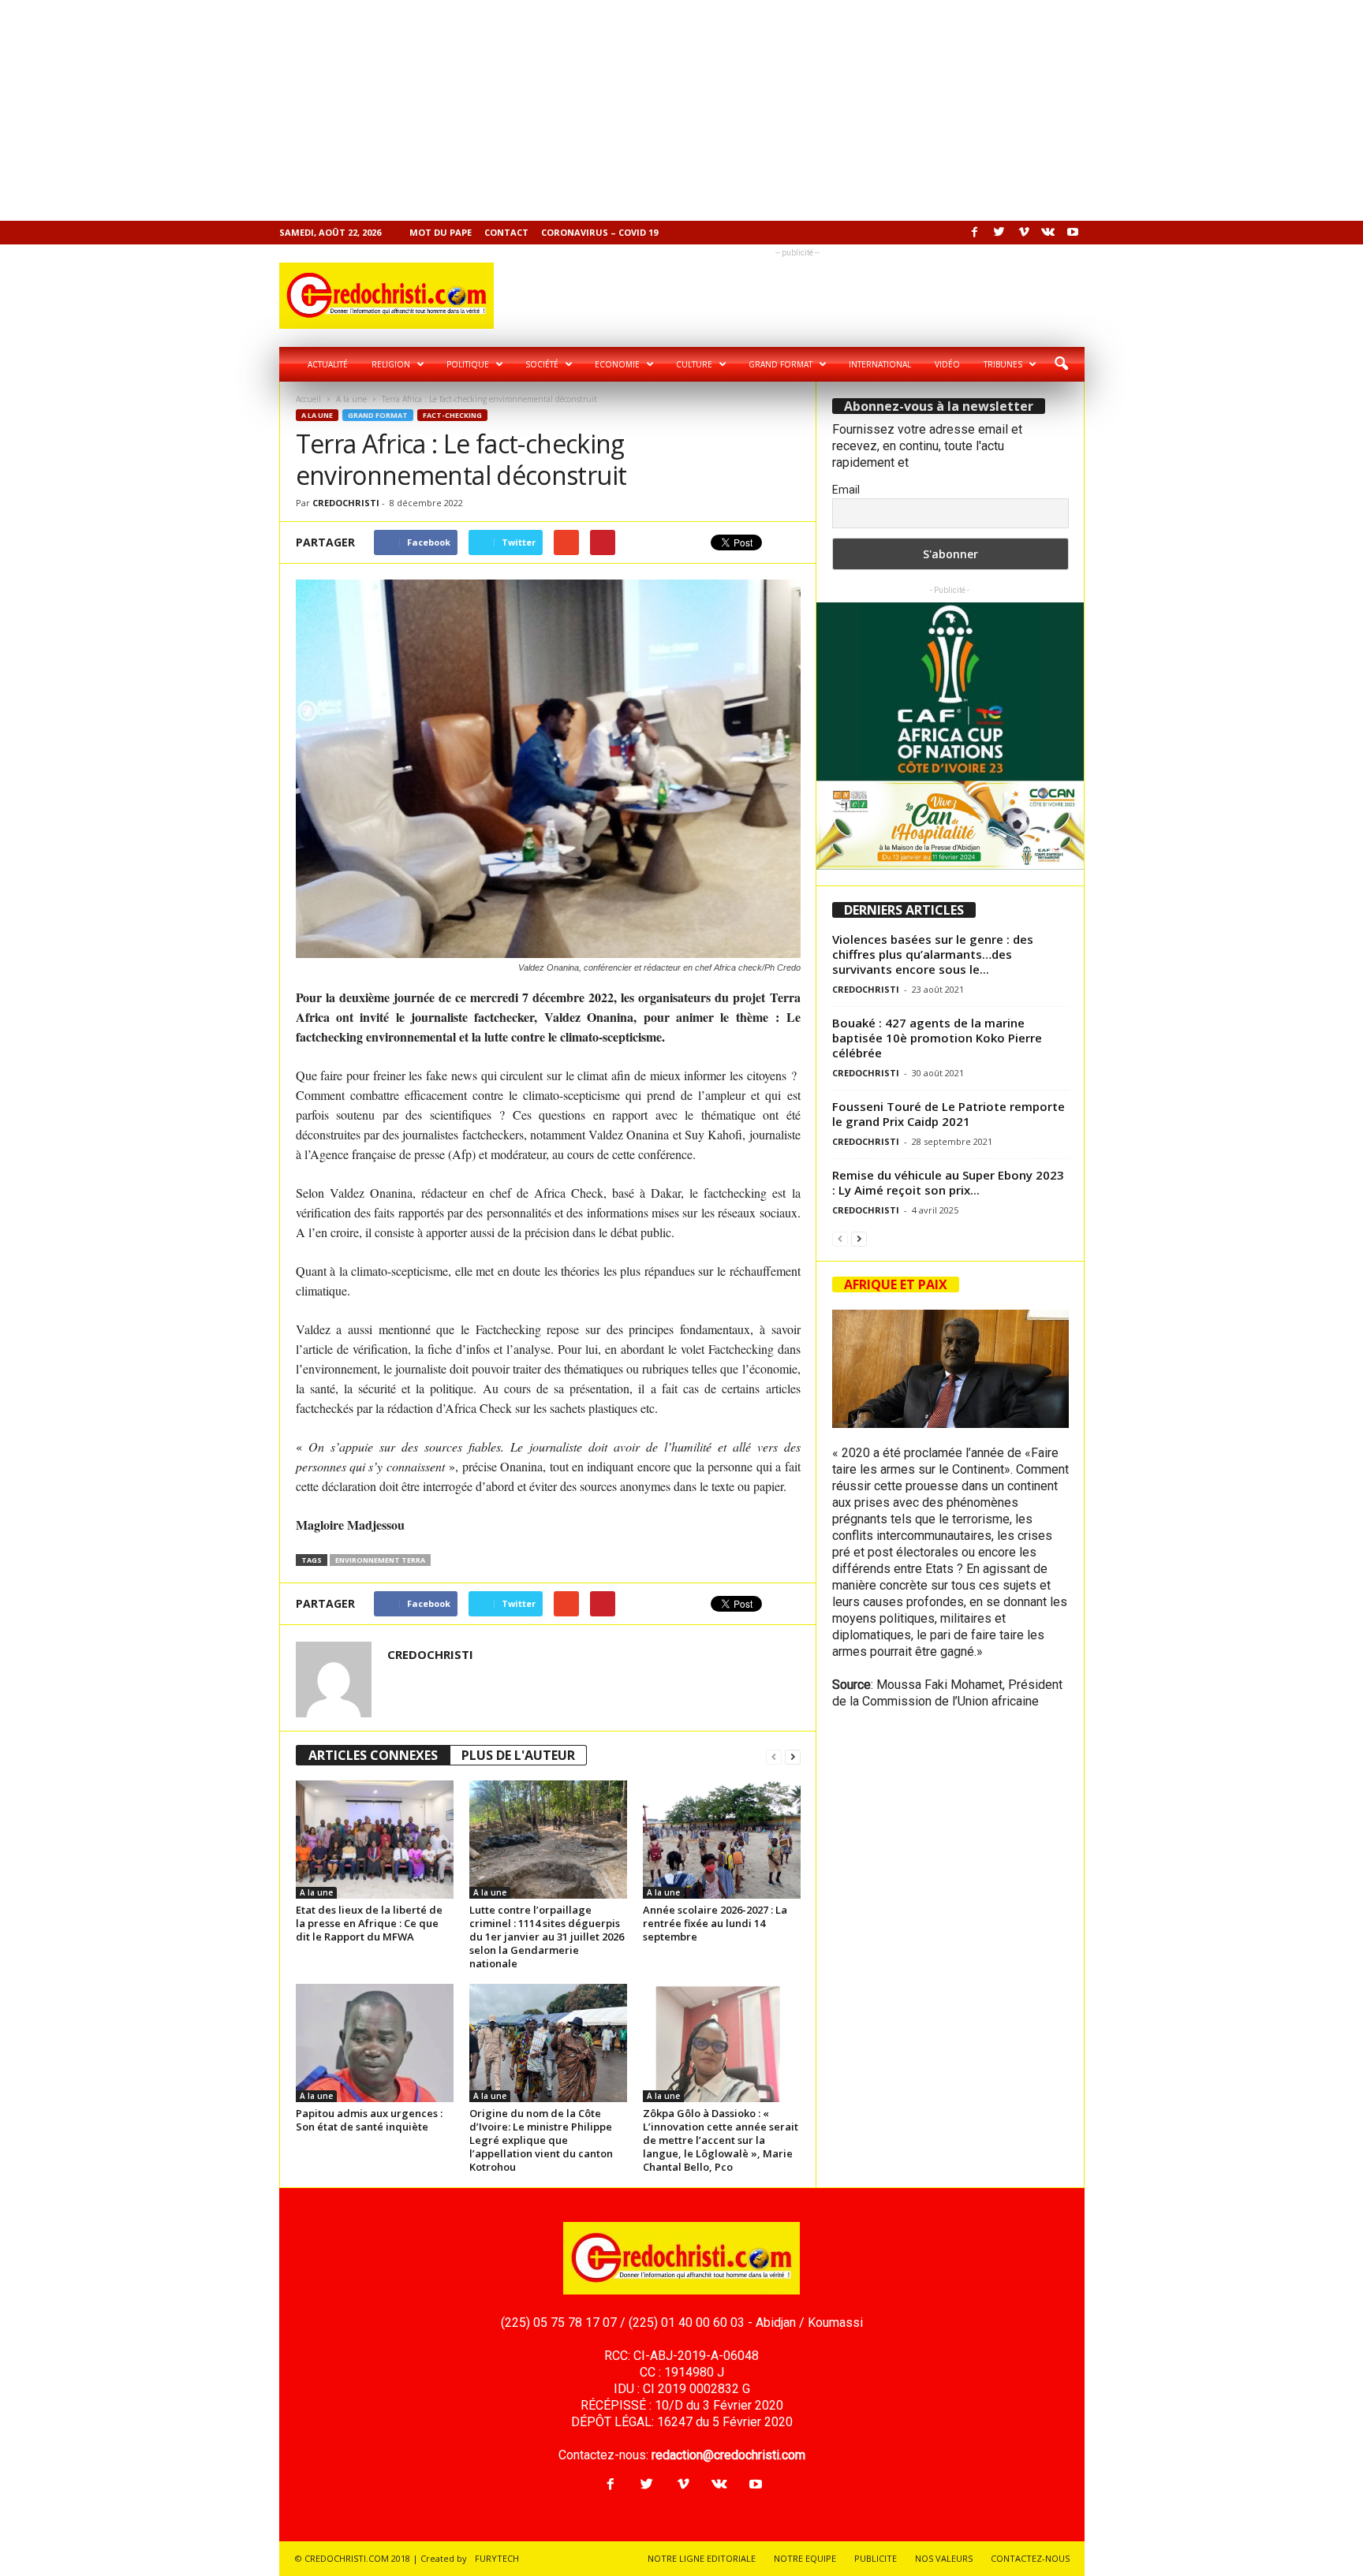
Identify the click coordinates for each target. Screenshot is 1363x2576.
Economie (617, 364)
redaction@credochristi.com (728, 2455)
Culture (694, 364)
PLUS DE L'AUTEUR (518, 1755)
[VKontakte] (1048, 233)
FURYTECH (497, 2558)
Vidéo (947, 364)
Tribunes (1003, 364)
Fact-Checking (452, 415)
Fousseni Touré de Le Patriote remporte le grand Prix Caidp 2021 (948, 1114)
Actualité (328, 364)
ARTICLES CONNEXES (373, 1755)
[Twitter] (999, 233)
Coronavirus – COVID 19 (599, 232)
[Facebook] (975, 233)
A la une (351, 399)
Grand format (780, 364)
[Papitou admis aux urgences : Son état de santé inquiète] (375, 2043)
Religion (391, 364)
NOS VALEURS (944, 2558)
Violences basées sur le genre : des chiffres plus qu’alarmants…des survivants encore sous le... (933, 954)
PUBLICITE (876, 2558)
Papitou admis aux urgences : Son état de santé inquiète (369, 2120)
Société (542, 364)
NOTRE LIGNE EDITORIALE (702, 2558)
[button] (1061, 364)
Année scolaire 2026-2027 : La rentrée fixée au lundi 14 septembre (715, 1923)
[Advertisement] (473, 110)
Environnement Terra (380, 1560)
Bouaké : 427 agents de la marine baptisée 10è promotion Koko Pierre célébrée (937, 1038)
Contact (506, 232)
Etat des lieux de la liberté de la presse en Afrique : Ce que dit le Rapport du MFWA (369, 1923)
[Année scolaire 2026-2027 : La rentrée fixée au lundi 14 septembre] (722, 1840)
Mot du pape (441, 232)
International (880, 364)
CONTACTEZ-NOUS (1030, 2558)
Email (846, 490)
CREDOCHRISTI (346, 503)
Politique (468, 364)
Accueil (308, 399)
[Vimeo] (1024, 233)
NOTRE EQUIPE (805, 2558)
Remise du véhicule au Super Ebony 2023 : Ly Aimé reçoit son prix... (948, 1182)
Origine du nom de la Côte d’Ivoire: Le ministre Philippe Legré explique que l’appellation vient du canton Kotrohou (541, 2140)
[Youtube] (1073, 233)
